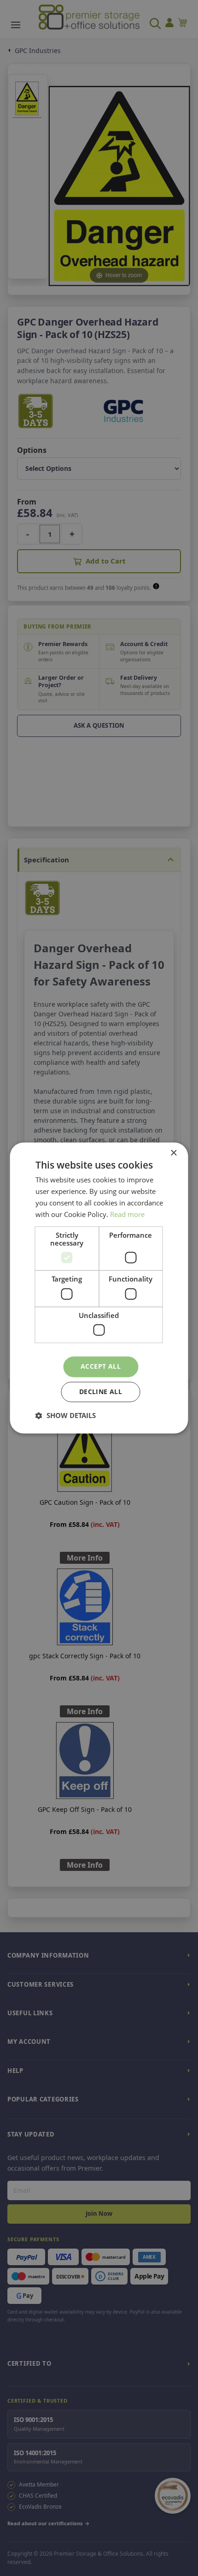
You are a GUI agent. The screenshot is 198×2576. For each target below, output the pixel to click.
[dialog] (99, 1288)
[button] (66, 1416)
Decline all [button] (101, 1392)
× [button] (173, 1153)
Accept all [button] (101, 1367)
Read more (127, 1214)
